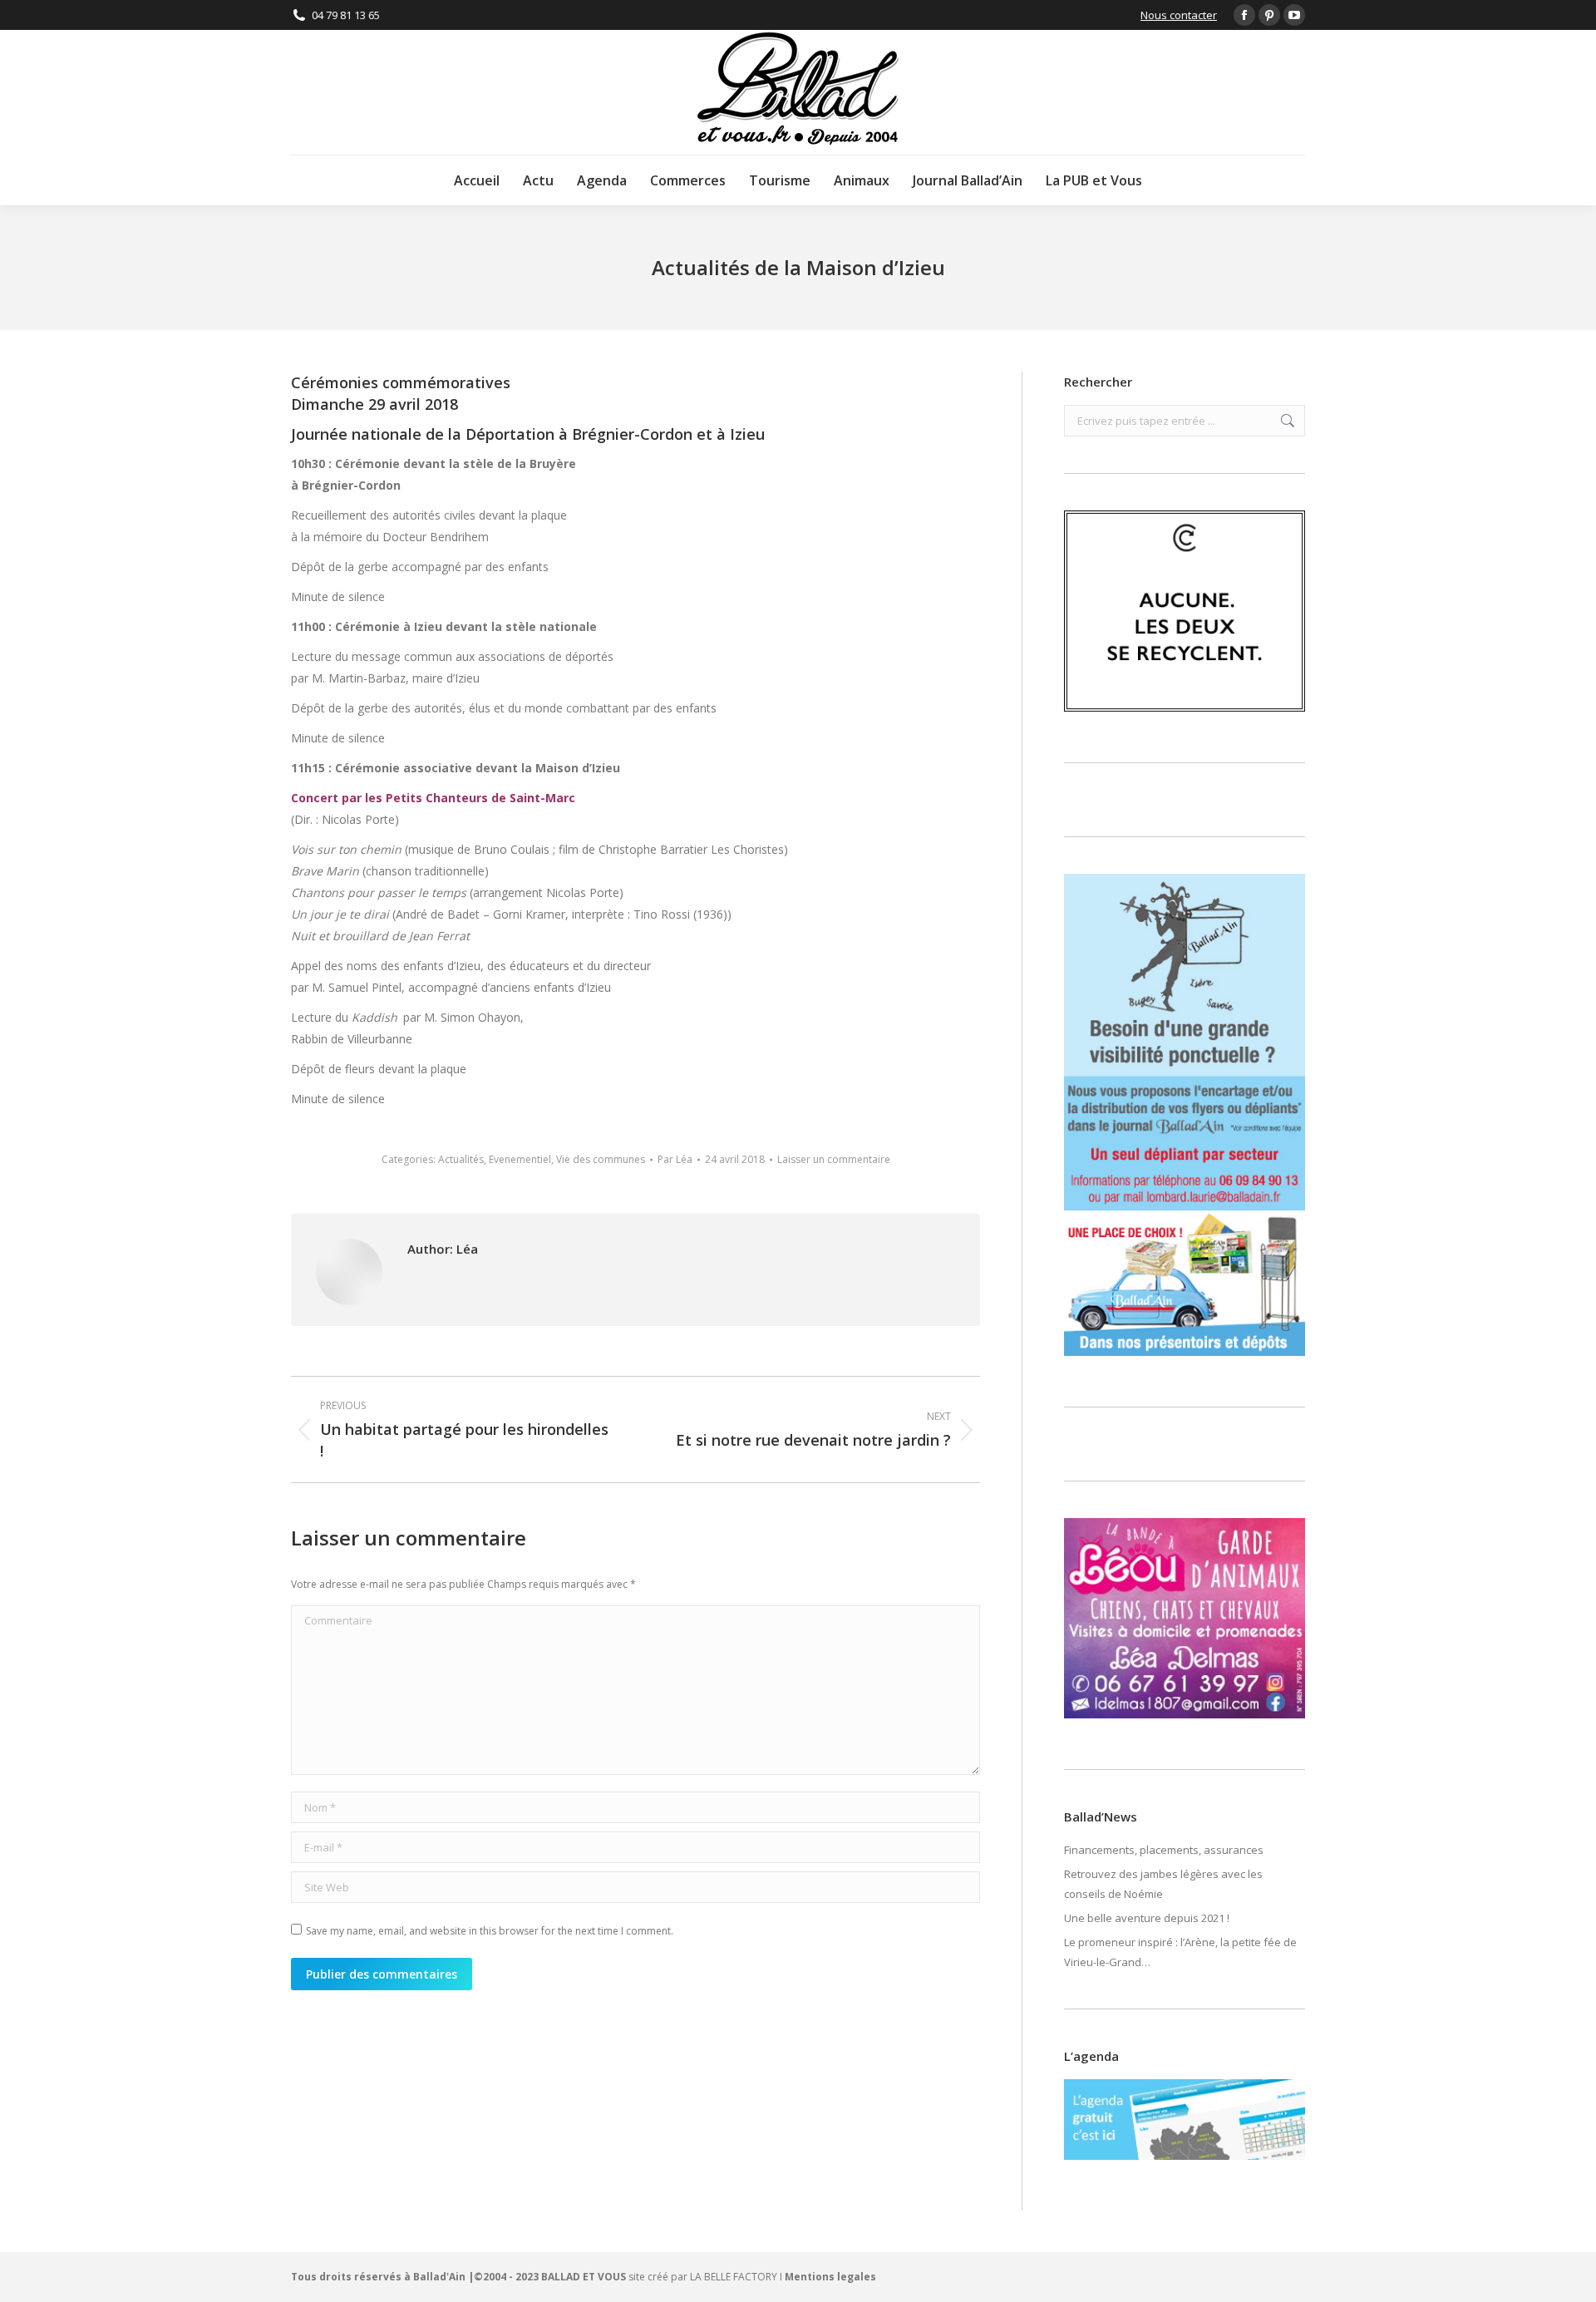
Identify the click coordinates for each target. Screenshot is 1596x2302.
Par (675, 1159)
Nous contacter (1179, 15)
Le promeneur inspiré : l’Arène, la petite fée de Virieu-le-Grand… (1180, 1952)
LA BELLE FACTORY (734, 2277)
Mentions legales (830, 2277)
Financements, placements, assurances (1164, 1850)
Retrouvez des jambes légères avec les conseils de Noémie (1163, 1884)
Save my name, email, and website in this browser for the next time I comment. (490, 1931)
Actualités (461, 1159)
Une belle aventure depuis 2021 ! (1147, 1918)
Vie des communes (601, 1159)
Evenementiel (520, 1159)
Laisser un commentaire (834, 1159)
